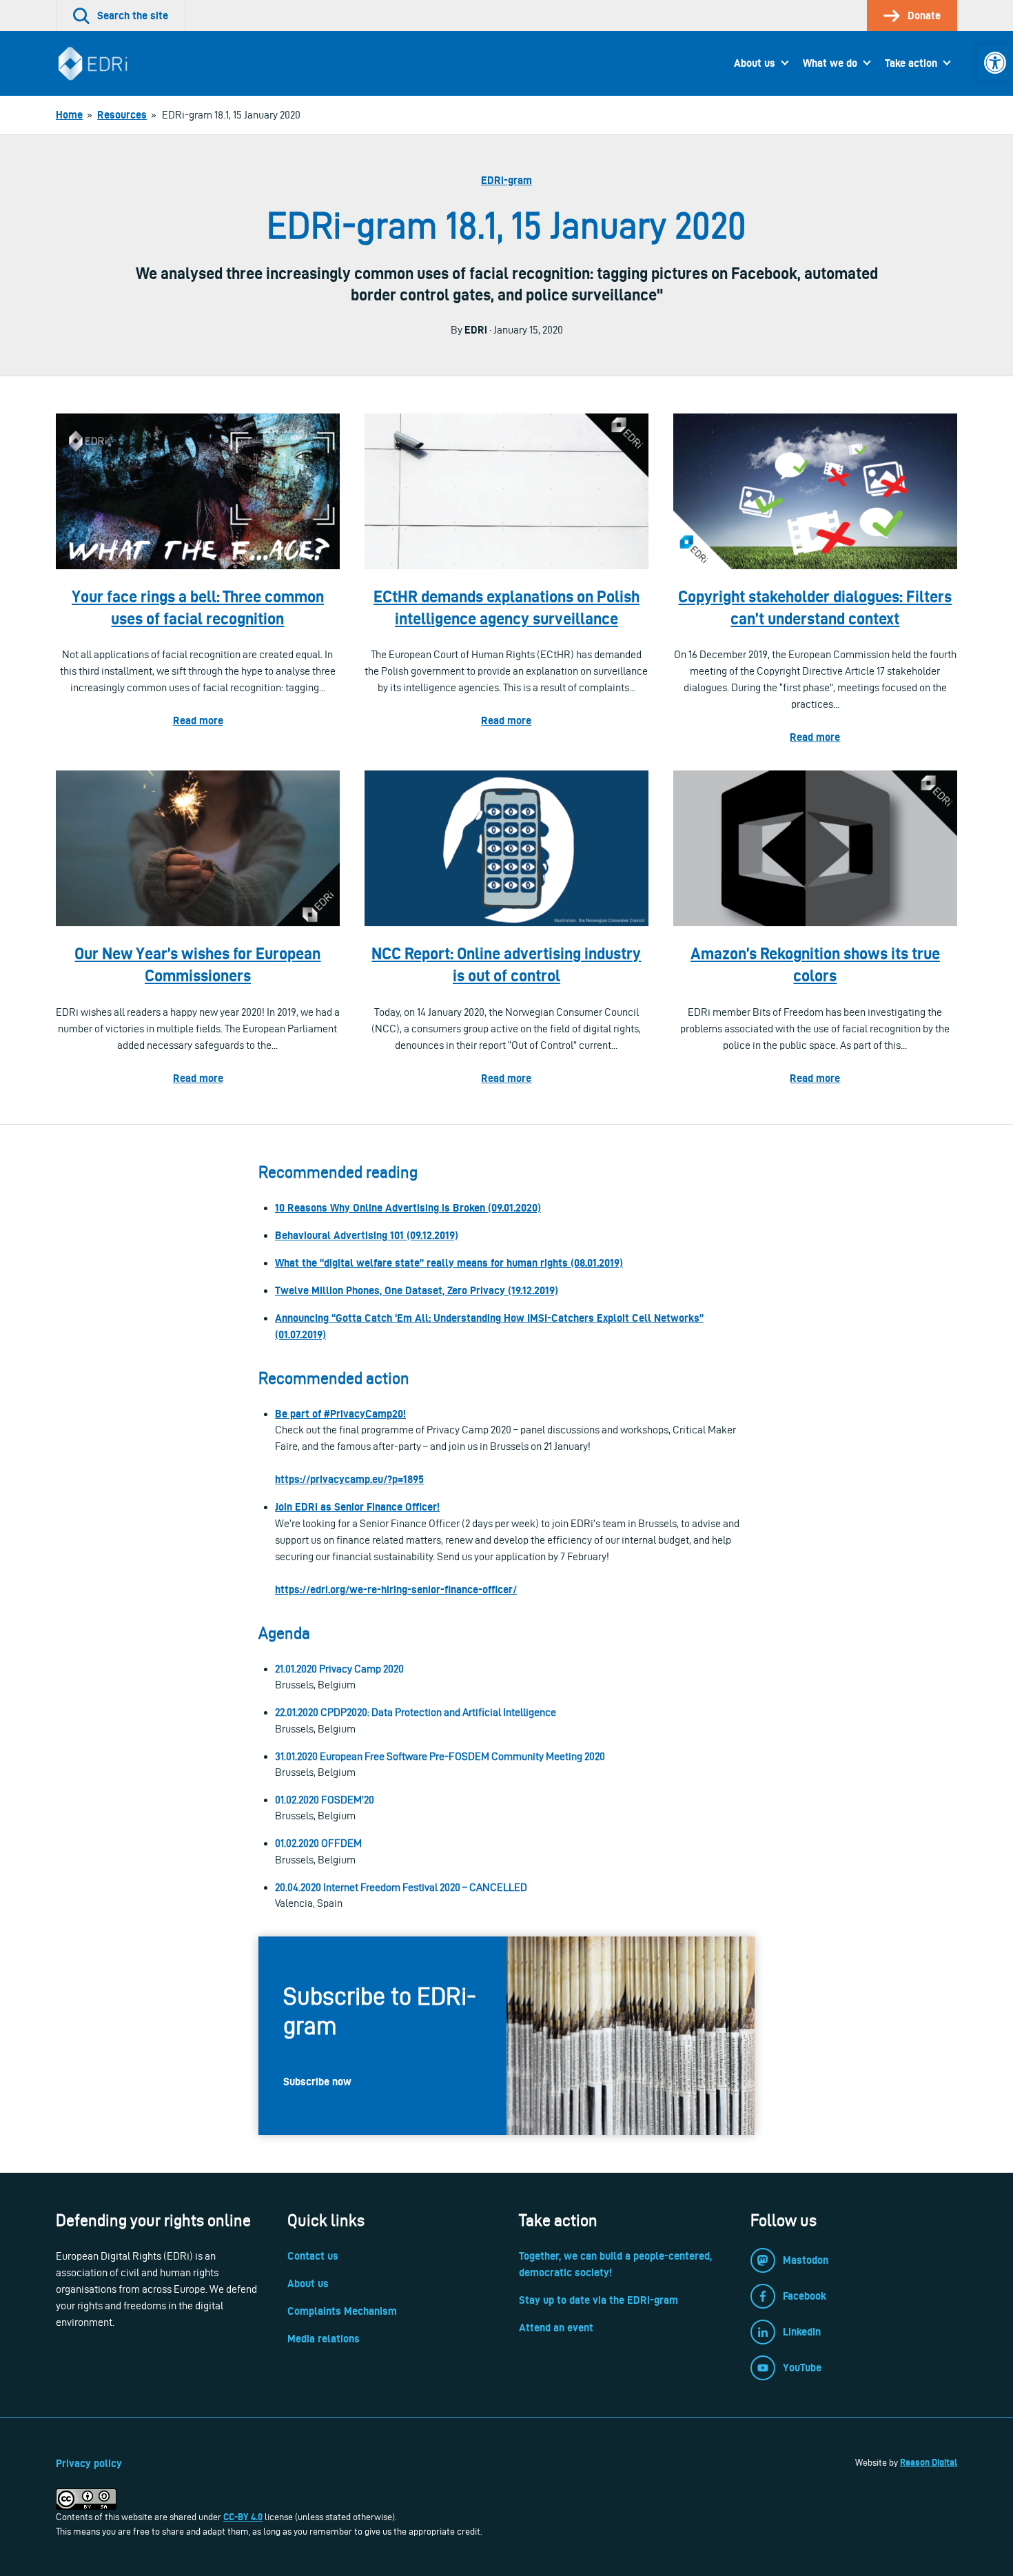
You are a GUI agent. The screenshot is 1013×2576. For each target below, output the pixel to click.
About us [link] (755, 63)
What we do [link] (830, 63)
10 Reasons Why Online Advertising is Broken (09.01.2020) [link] (408, 1208)
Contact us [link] (313, 2256)
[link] (995, 63)
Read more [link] (198, 720)
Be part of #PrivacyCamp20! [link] (340, 1414)
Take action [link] (911, 63)
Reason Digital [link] (929, 2462)
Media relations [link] (324, 2339)
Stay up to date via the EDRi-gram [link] (598, 2300)
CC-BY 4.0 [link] (243, 2517)
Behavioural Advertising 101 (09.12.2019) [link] (367, 1235)
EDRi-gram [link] (506, 180)
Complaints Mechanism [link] (342, 2311)
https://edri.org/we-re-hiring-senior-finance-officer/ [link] (396, 1589)
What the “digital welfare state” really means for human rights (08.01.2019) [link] (449, 1263)
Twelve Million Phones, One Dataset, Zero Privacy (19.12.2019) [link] (417, 1290)
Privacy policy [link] (89, 2463)
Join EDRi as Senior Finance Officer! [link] (357, 1507)
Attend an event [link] (556, 2328)
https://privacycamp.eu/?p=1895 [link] (349, 1479)
